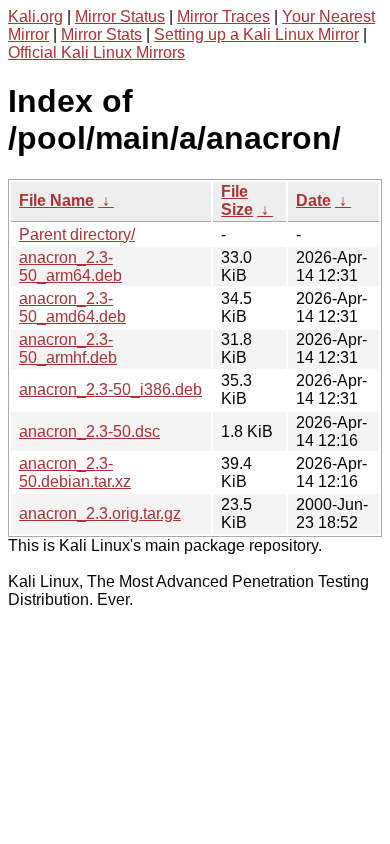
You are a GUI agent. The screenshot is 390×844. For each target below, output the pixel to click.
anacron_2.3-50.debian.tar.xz (75, 472)
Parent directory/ (77, 234)
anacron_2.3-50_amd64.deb (72, 307)
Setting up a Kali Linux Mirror (256, 34)
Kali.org (35, 16)
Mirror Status (120, 16)
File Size (237, 200)
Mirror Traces (223, 16)
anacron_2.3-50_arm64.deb (70, 266)
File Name (56, 200)
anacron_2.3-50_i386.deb (110, 389)
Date (313, 200)
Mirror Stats (101, 34)
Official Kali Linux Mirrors (96, 52)
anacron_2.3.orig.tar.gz (100, 513)
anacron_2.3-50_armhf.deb (68, 348)
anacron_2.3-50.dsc (89, 431)
